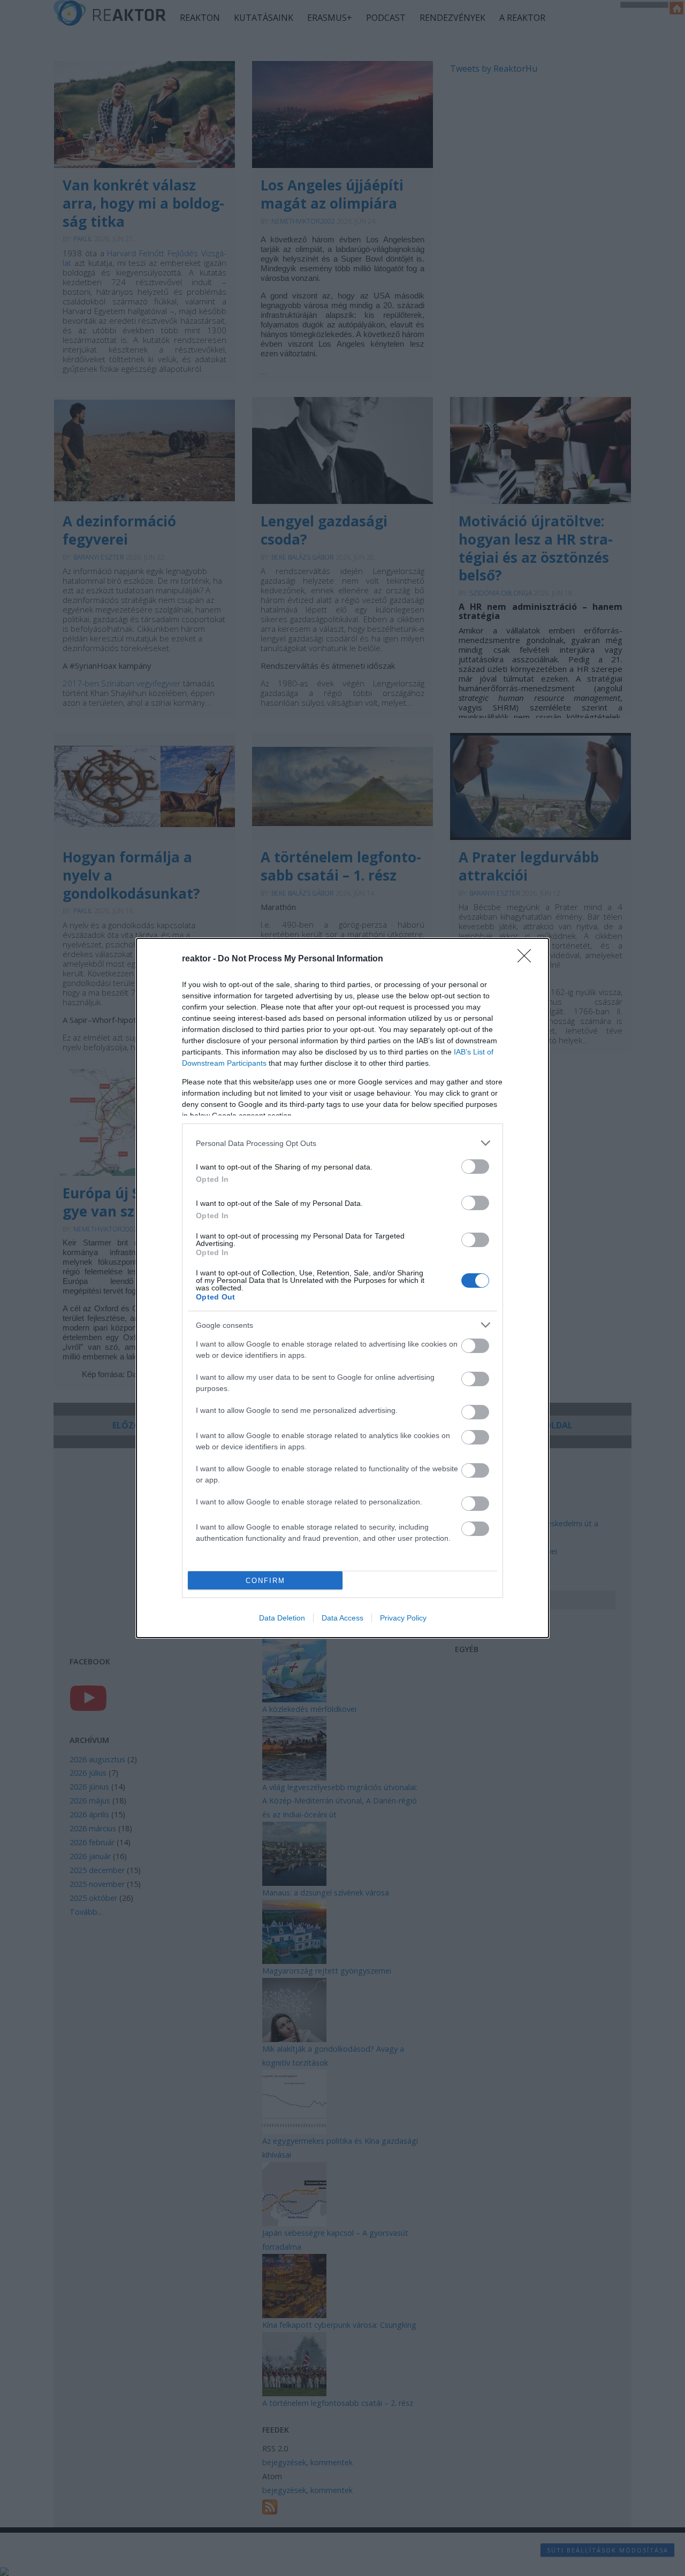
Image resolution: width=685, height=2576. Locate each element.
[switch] (475, 1167)
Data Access (342, 1618)
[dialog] (342, 1288)
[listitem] (342, 1143)
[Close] (528, 959)
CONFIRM (265, 1581)
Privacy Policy (403, 1618)
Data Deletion (282, 1618)
